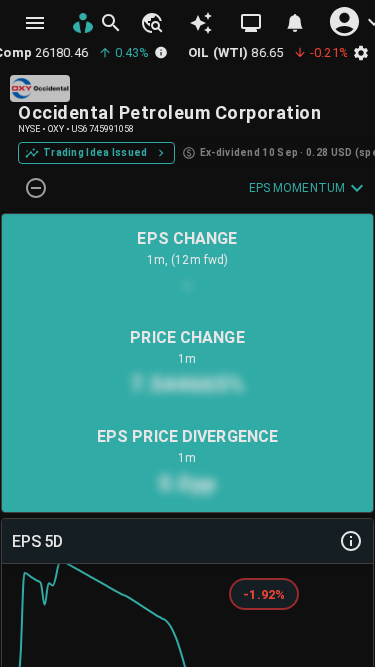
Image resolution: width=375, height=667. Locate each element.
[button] (151, 23)
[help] (351, 541)
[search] (111, 23)
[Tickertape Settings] (361, 52)
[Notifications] (295, 23)
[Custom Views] (251, 23)
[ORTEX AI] (201, 23)
